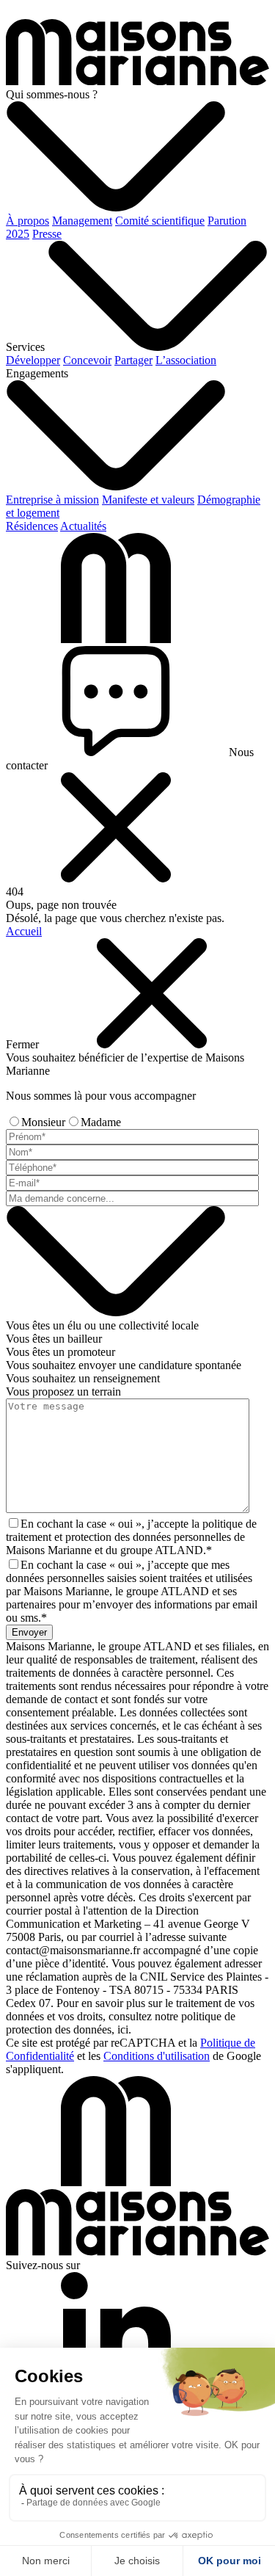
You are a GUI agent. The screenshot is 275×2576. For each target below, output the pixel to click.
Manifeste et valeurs (148, 500)
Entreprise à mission (52, 500)
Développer (33, 360)
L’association (186, 360)
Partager (133, 360)
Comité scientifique (160, 221)
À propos (27, 221)
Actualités (83, 526)
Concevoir (87, 360)
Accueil (24, 931)
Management (82, 221)
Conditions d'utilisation (157, 2056)
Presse (47, 234)
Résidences (32, 526)
